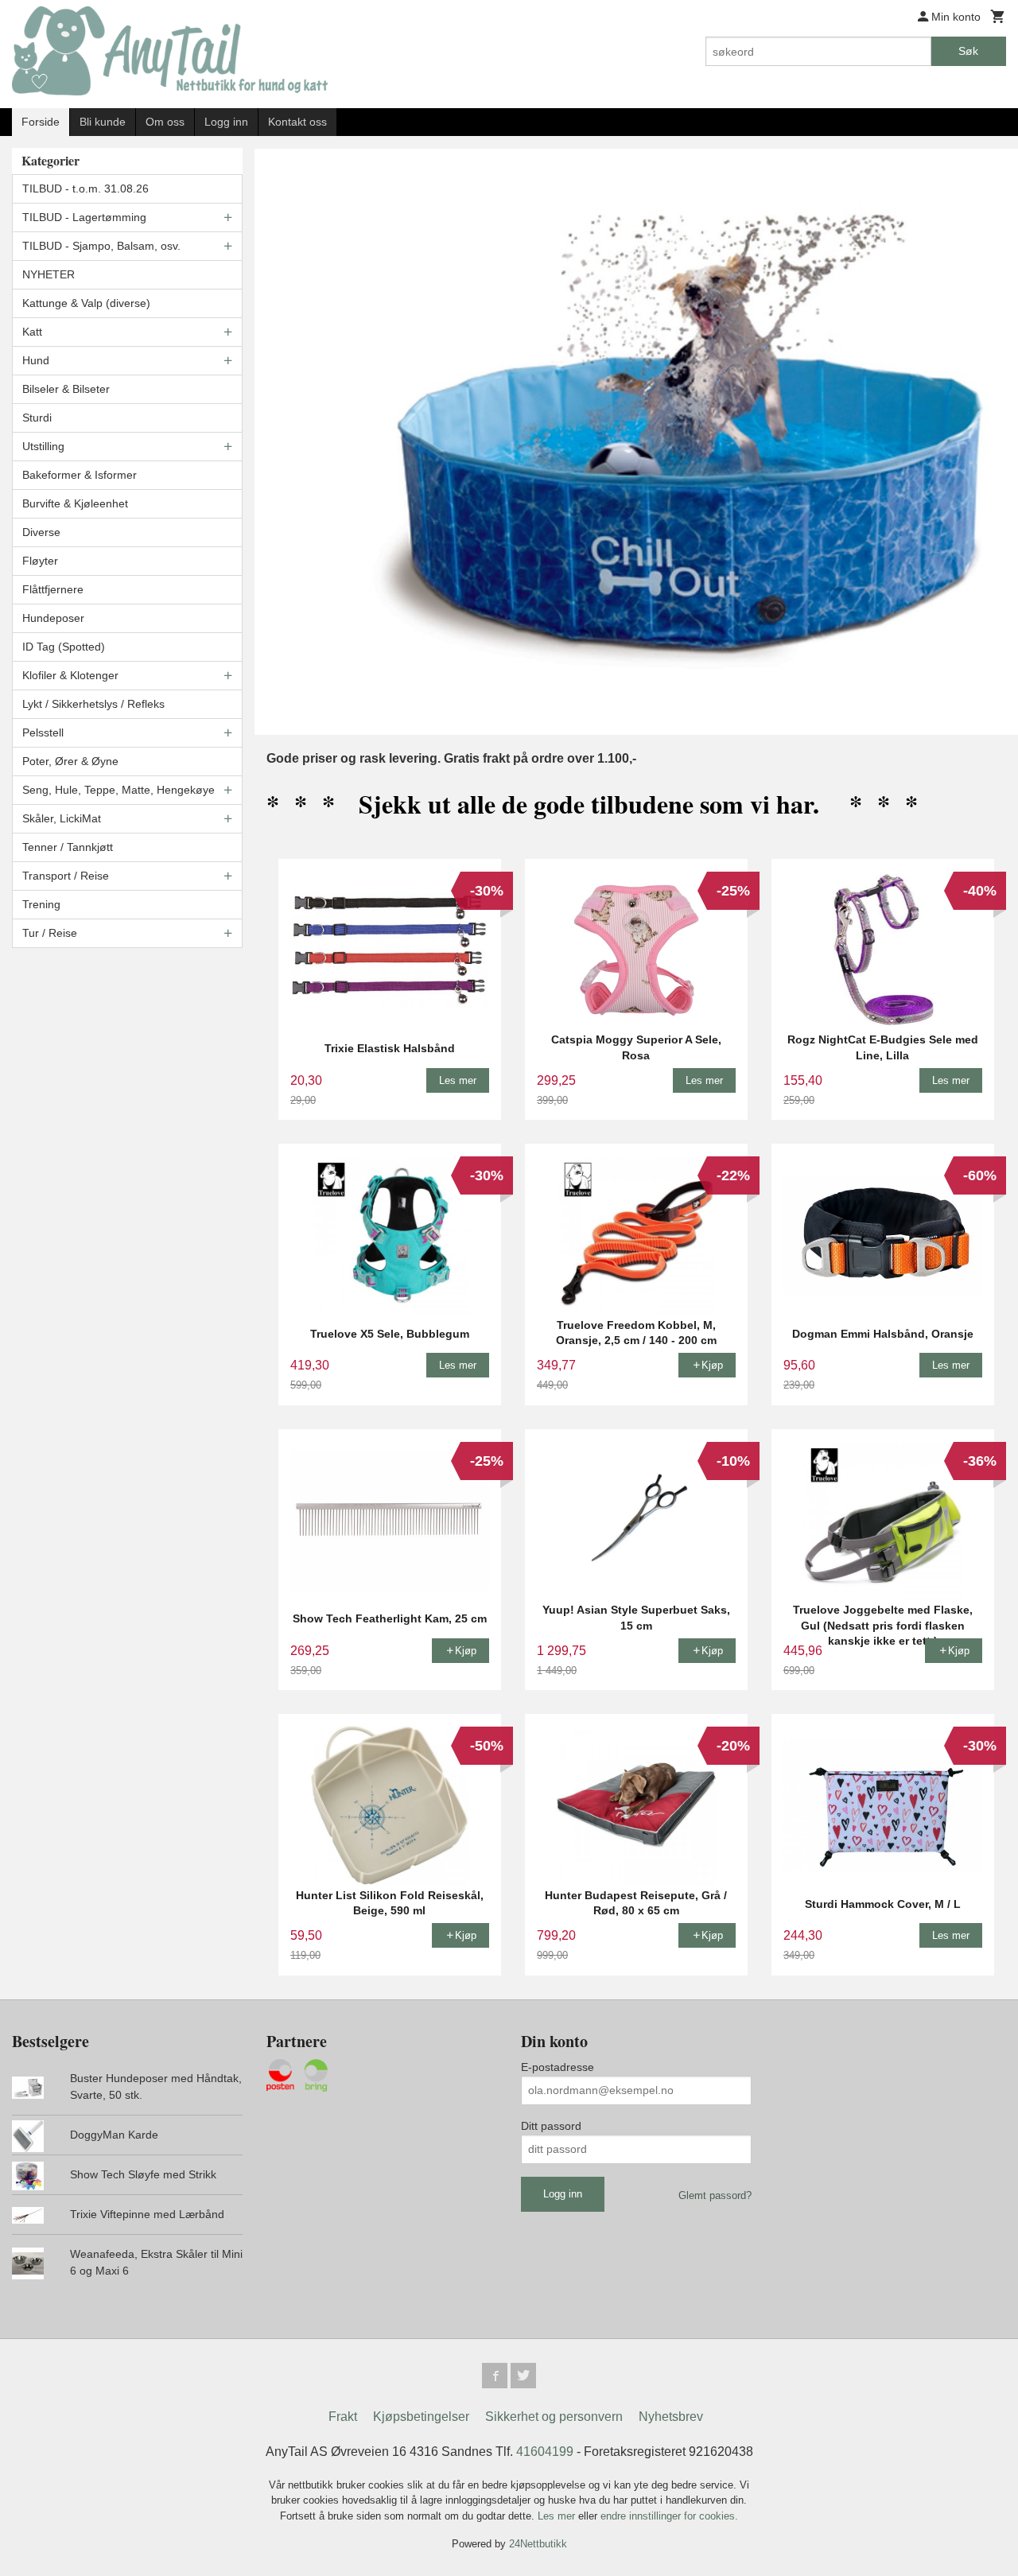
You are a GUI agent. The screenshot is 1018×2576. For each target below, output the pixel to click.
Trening (41, 904)
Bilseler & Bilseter (66, 389)
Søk (968, 51)
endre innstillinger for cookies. (669, 2516)
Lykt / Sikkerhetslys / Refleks (93, 704)
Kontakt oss (297, 122)
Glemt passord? (715, 2195)
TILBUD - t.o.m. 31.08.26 (85, 188)
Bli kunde (103, 122)
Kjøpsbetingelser (421, 2417)
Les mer (558, 2516)
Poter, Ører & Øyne (70, 761)
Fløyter (40, 561)
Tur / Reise (50, 933)
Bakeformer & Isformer (80, 475)
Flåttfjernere (53, 589)
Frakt (343, 2417)
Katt (32, 332)
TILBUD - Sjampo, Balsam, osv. (101, 246)
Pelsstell (43, 732)
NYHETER (49, 274)
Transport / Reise (66, 876)
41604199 (545, 2452)
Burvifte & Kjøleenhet (75, 503)
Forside (41, 122)
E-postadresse (558, 2067)
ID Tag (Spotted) (64, 647)
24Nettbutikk (538, 2544)
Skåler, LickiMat (62, 818)
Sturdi (37, 418)
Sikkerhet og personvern (554, 2417)
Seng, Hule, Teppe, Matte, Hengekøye (119, 790)
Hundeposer (53, 618)
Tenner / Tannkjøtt (68, 847)
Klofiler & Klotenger (70, 675)
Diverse (41, 532)
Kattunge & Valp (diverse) (86, 303)
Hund (36, 360)
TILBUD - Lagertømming (84, 217)
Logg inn (226, 122)
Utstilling (43, 446)
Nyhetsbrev (671, 2417)
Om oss (165, 122)
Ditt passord (551, 2126)
